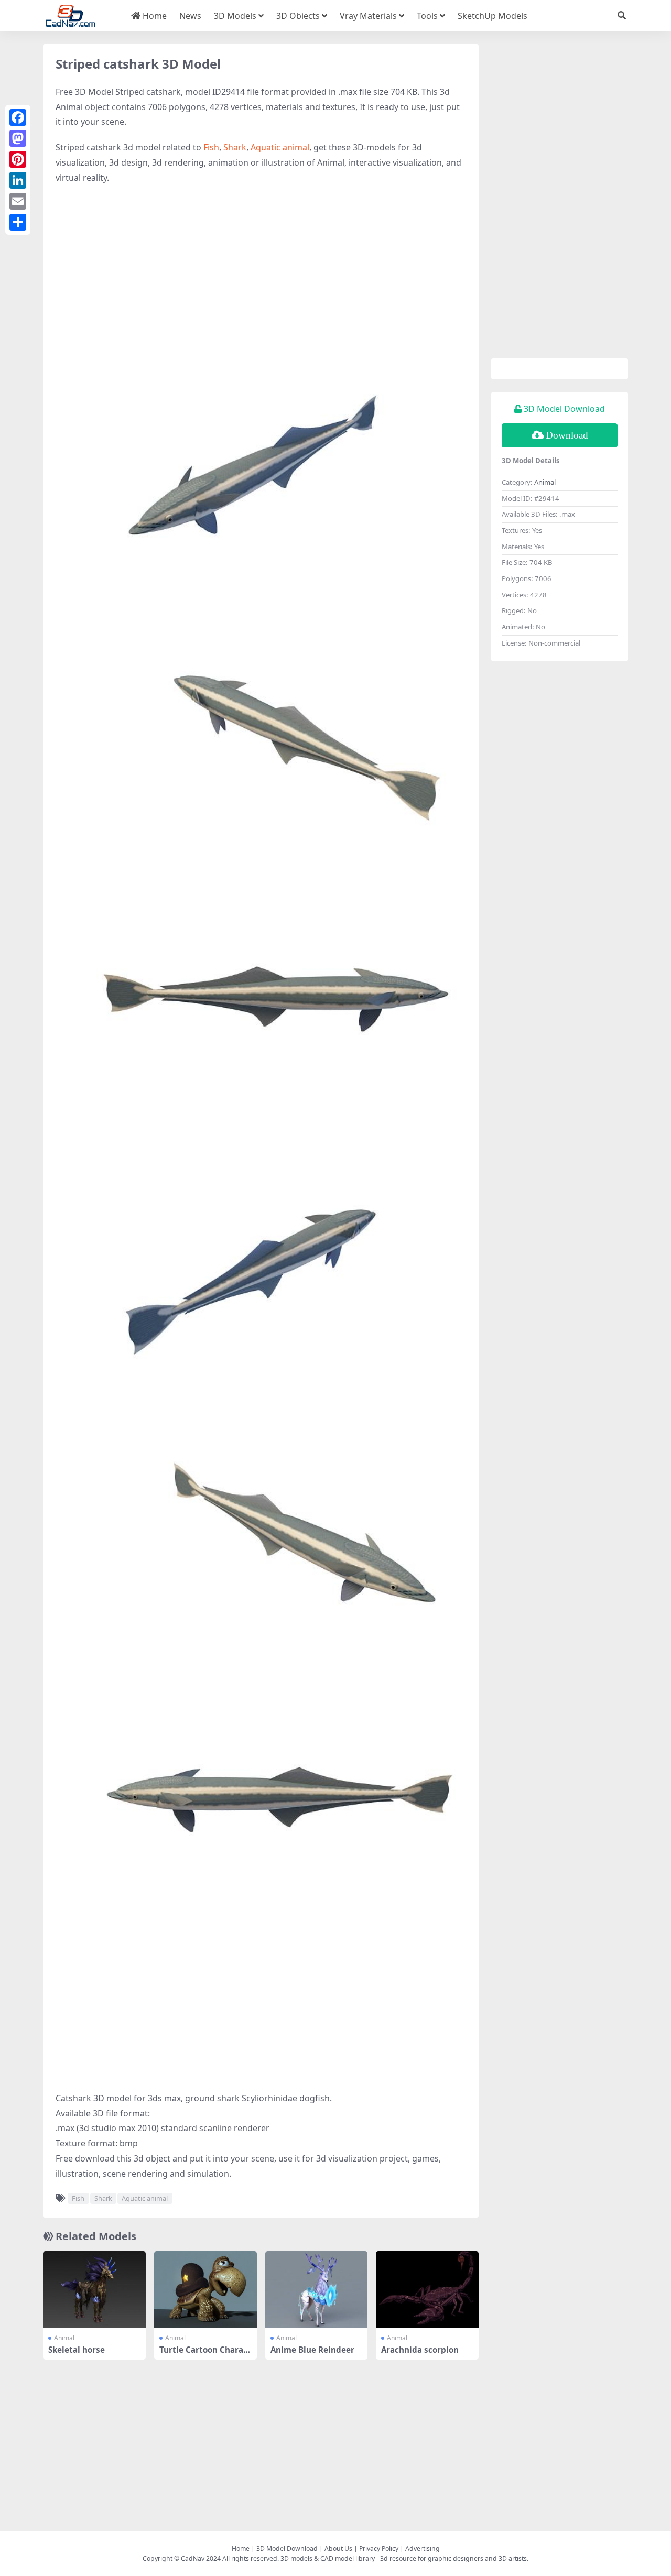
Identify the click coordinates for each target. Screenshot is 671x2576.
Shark (235, 147)
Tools (427, 16)
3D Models (235, 16)
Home (154, 16)
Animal (64, 2338)
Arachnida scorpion (420, 2350)
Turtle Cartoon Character (205, 2354)
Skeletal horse (77, 2350)
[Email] (18, 201)
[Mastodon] (18, 138)
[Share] (18, 222)
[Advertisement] (261, 269)
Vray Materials (368, 16)
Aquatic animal (280, 147)
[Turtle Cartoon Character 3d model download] (205, 2290)
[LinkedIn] (18, 180)
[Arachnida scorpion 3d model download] (427, 2290)
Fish (211, 147)
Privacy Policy (379, 2548)
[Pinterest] (18, 159)
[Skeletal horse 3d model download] (94, 2290)
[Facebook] (18, 117)
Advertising (423, 2548)
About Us (338, 2548)
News (190, 16)
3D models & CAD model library (328, 2558)
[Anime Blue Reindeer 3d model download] (317, 2290)
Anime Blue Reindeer (312, 2350)
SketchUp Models (493, 16)
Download (567, 435)
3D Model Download (287, 2548)
